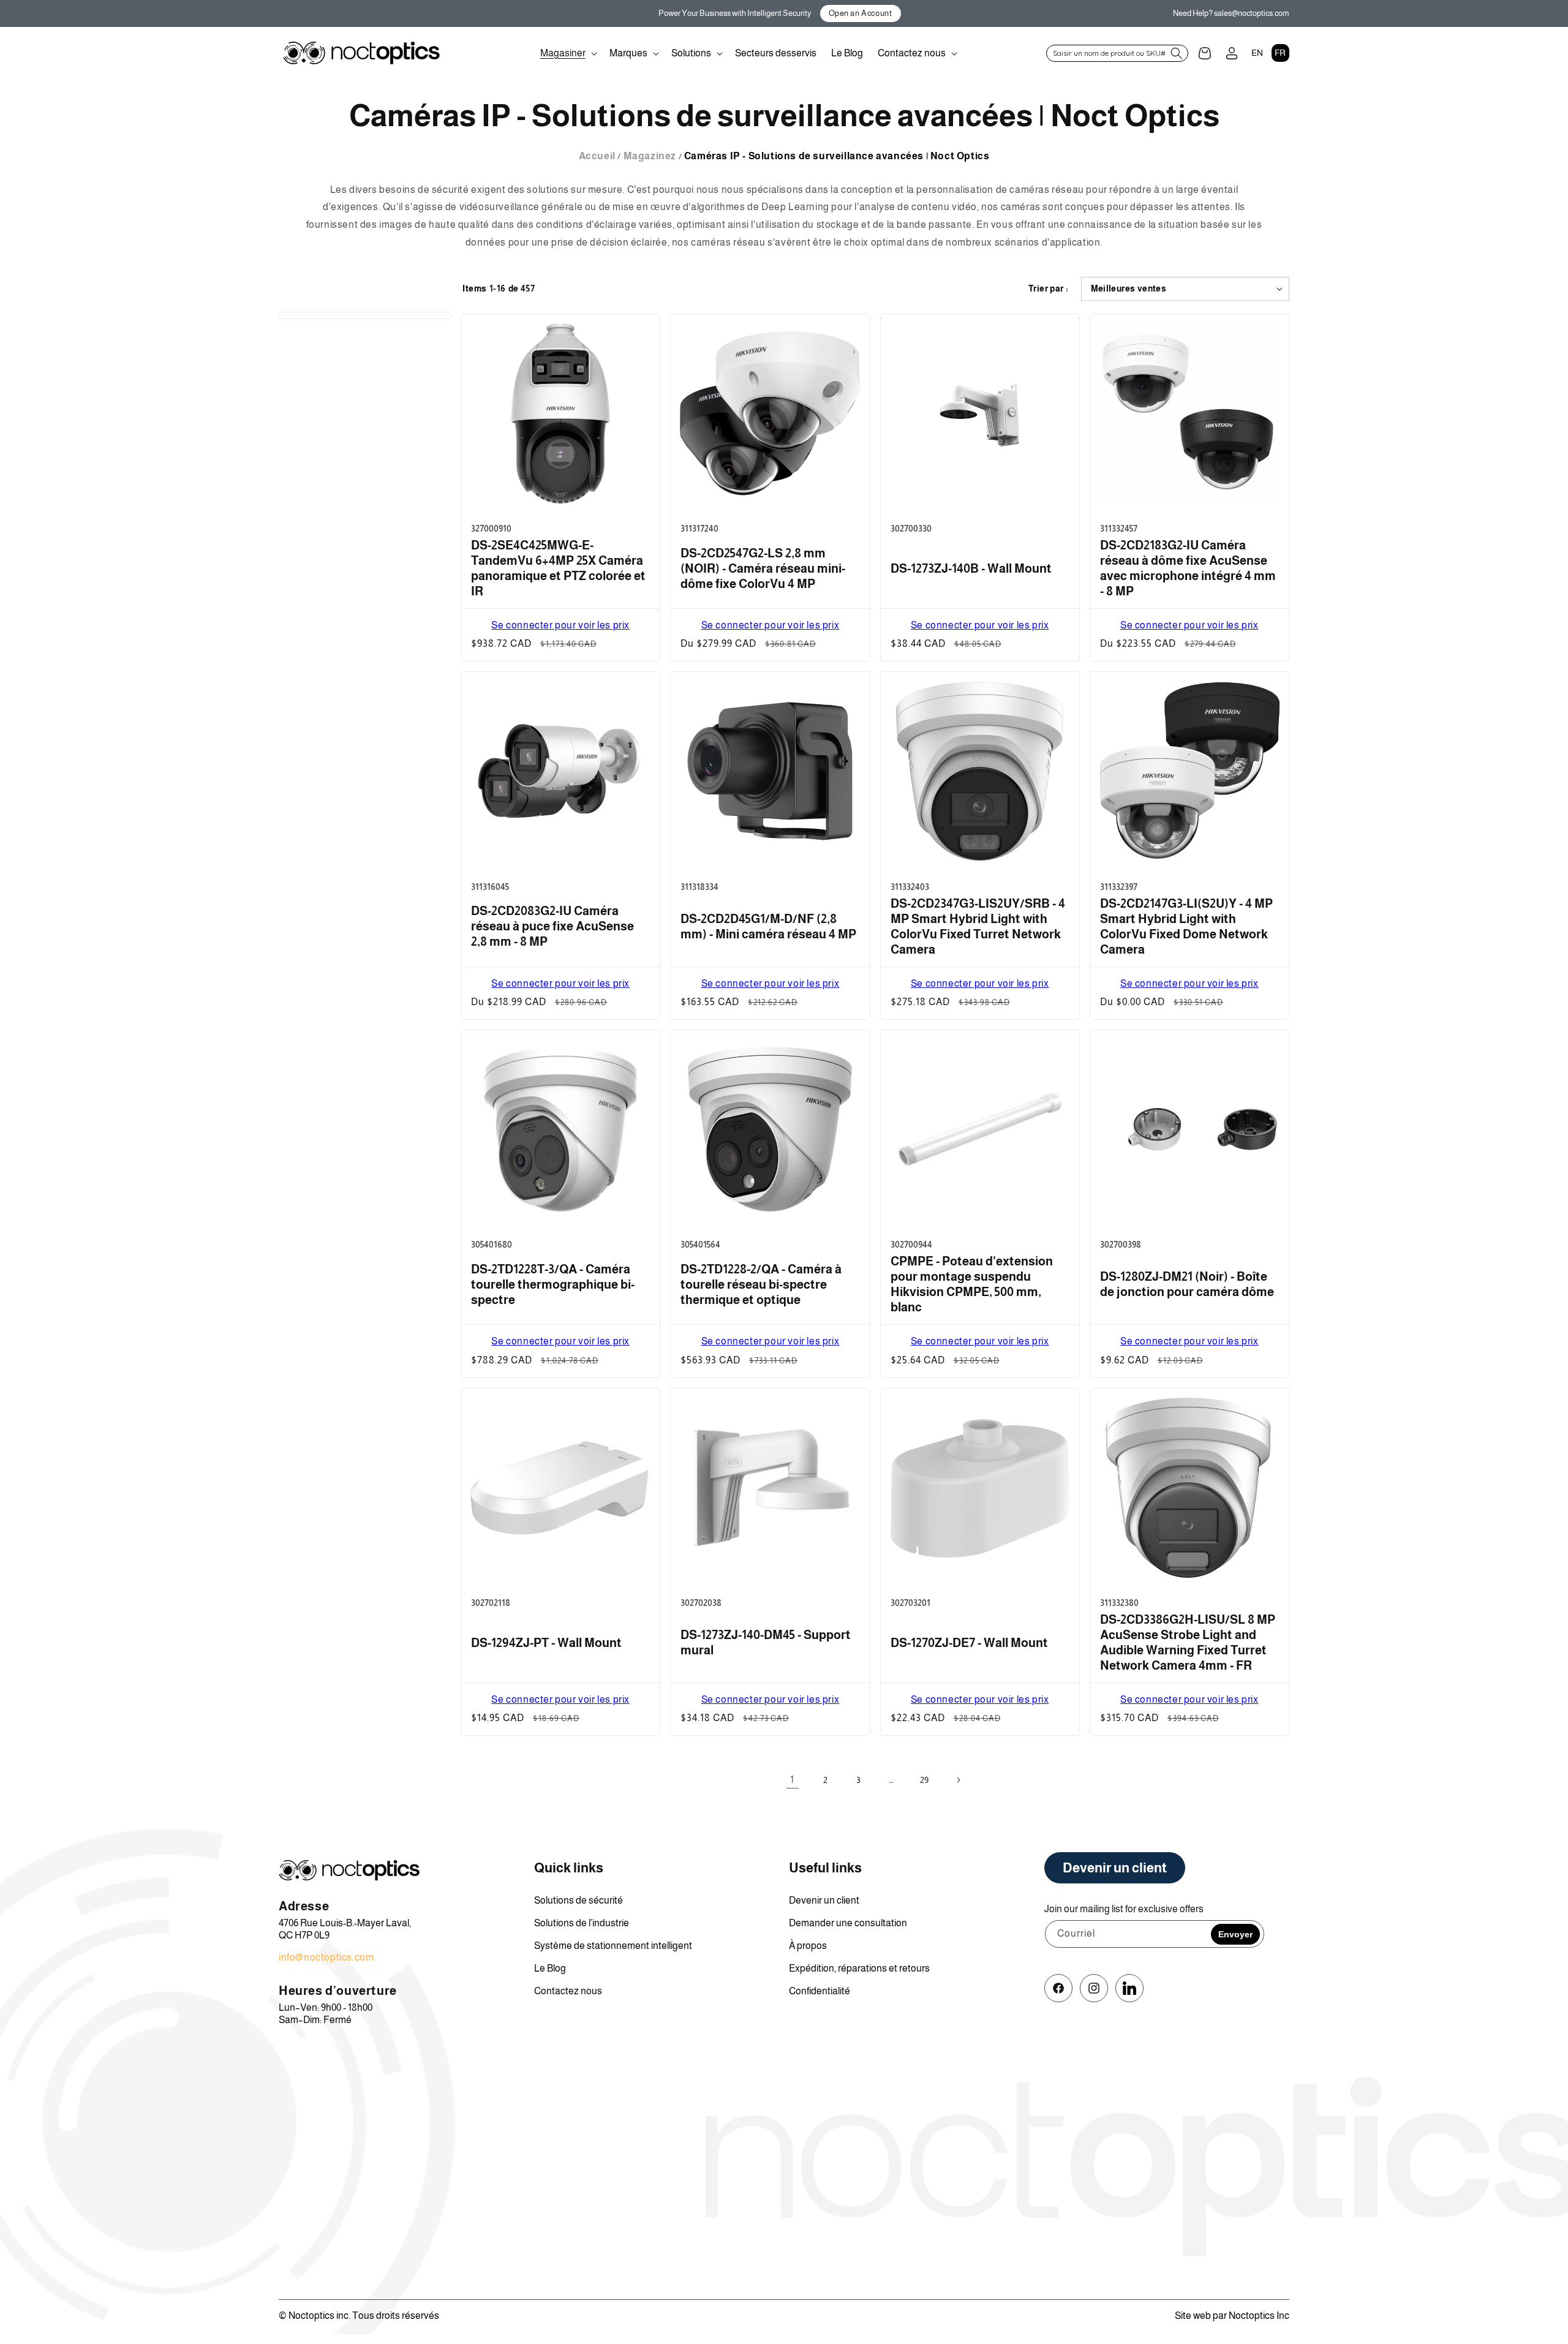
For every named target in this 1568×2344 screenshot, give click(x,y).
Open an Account (861, 13)
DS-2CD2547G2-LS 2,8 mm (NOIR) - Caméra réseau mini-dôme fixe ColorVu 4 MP (763, 568)
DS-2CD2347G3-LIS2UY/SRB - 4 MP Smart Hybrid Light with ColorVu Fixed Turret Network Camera (978, 926)
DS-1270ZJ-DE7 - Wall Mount (969, 1643)
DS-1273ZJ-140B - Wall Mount (971, 568)
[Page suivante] (958, 1780)
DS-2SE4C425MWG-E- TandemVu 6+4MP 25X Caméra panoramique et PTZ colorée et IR (558, 568)
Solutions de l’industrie (582, 1923)
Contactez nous (568, 1991)
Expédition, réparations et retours (859, 1968)
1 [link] (792, 1780)
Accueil (597, 156)
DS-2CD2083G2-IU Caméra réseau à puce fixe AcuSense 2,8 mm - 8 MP (552, 926)
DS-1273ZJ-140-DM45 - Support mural (766, 1642)
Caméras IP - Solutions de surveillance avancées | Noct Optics (837, 156)
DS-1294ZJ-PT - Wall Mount (546, 1643)
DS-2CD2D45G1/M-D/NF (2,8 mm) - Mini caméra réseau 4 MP (768, 926)
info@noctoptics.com (326, 1957)
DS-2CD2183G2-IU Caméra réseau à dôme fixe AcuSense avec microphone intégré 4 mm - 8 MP (1188, 568)
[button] (567, 53)
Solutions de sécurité (579, 1900)
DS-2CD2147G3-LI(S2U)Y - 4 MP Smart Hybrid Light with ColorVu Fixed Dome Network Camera (1186, 926)
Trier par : (1048, 288)
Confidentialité (820, 1991)
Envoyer (1235, 1934)
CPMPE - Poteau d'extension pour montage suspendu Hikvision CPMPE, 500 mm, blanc (972, 1284)
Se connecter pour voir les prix (560, 625)
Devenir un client (824, 1900)
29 (925, 1780)
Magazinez (650, 156)
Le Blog (550, 1968)
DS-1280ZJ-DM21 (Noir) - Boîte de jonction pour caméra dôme (1187, 1284)
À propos (808, 1946)
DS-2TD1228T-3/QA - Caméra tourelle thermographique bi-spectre (553, 1284)
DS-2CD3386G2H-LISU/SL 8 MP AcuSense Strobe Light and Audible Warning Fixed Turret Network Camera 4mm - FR (1188, 1642)
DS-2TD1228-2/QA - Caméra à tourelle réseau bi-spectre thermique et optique (761, 1284)
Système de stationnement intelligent (613, 1946)
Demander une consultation (848, 1923)
